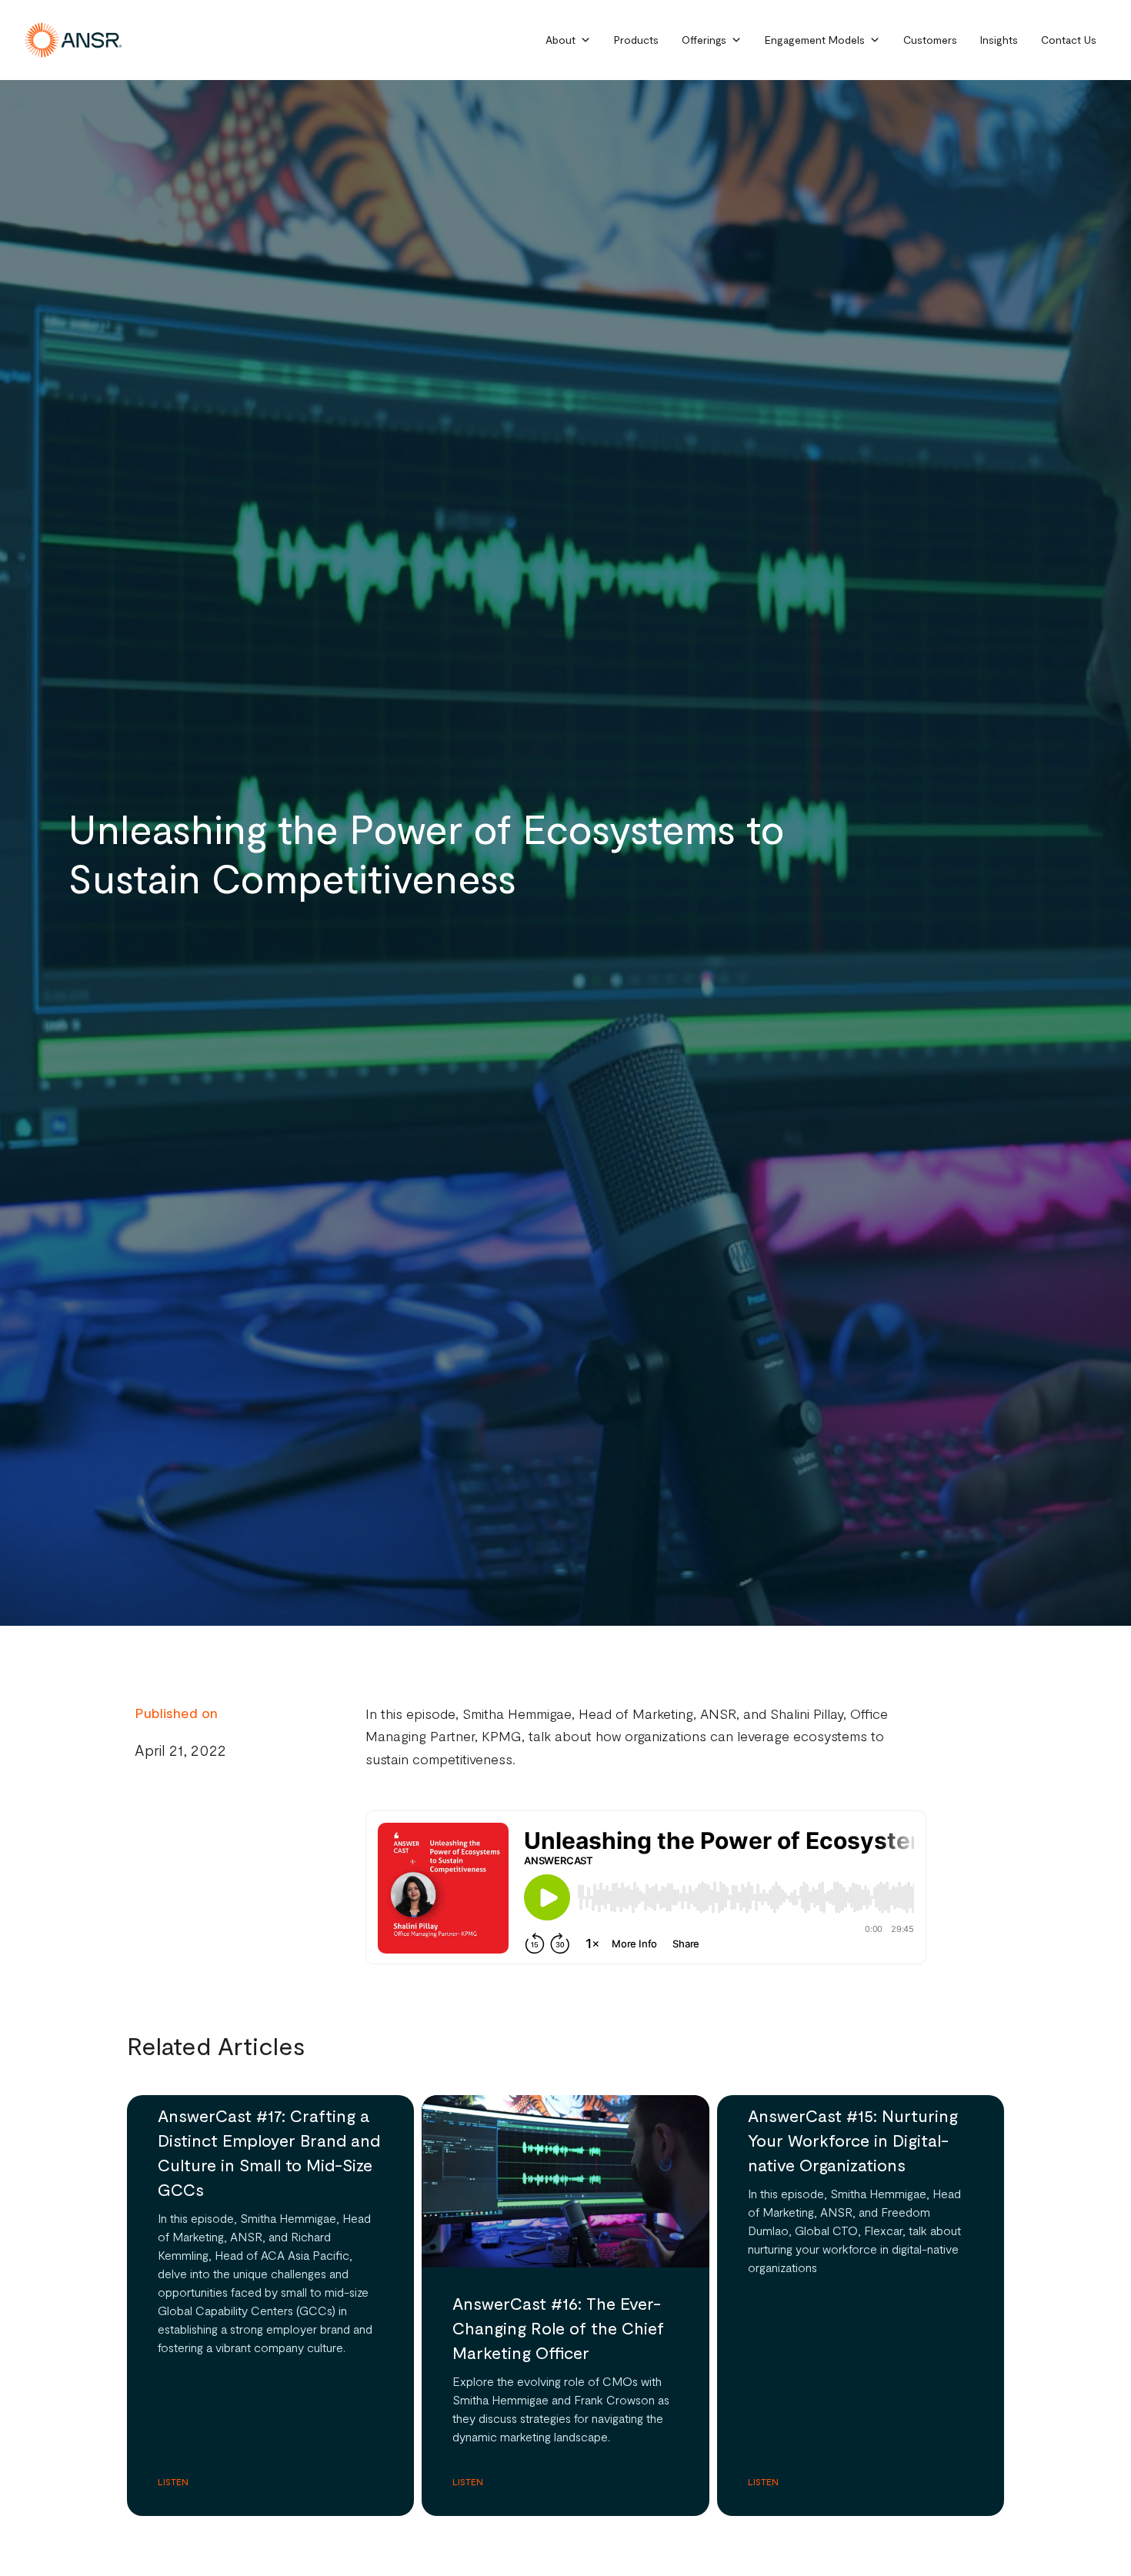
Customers (930, 40)
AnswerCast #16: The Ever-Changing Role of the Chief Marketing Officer (558, 2327)
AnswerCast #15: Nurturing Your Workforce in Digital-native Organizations (853, 2140)
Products (636, 40)
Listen (173, 2481)
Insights (999, 40)
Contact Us (1069, 40)
